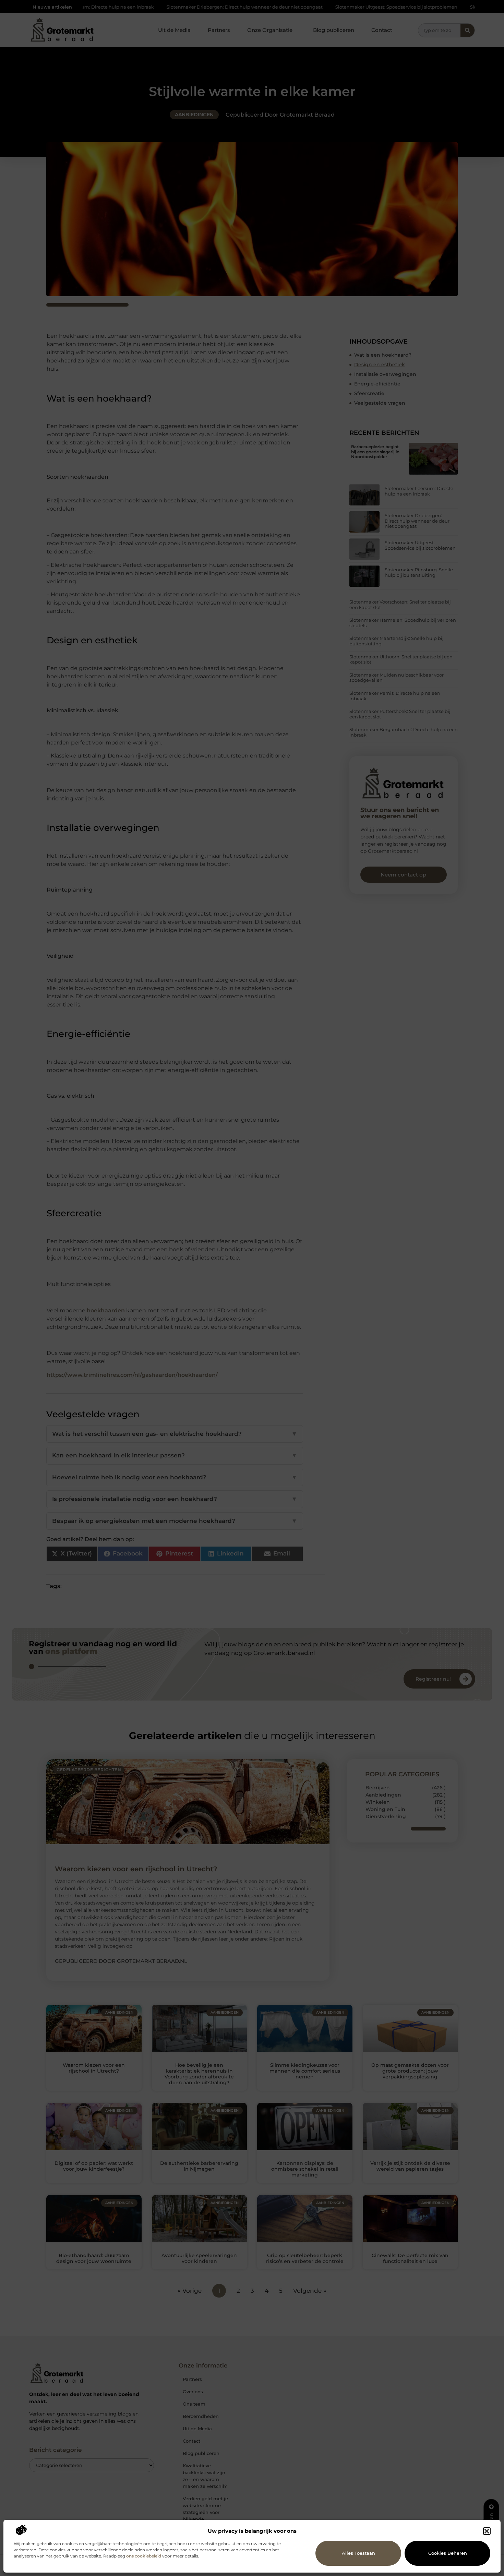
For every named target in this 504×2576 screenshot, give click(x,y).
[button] (487, 2531)
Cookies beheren (448, 2553)
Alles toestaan (358, 2553)
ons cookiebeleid (144, 2556)
